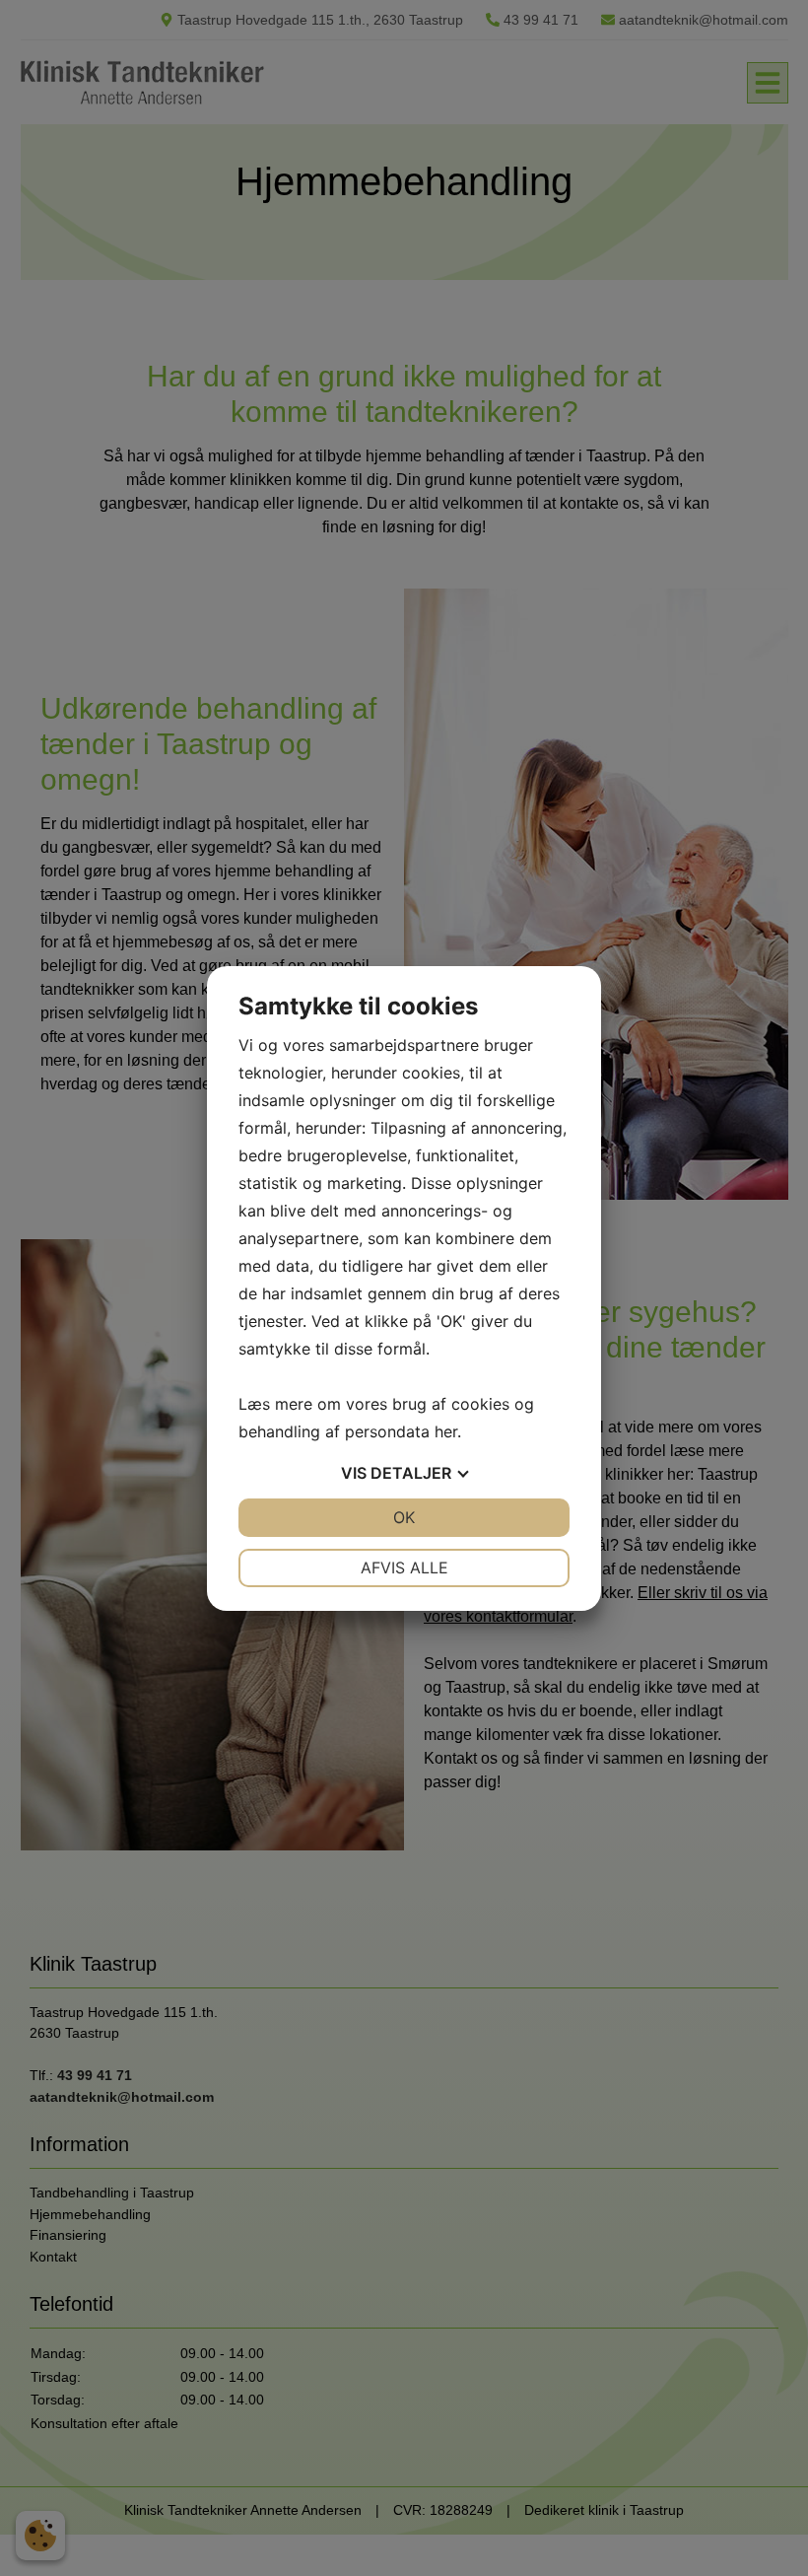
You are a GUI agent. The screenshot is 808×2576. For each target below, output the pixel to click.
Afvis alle (404, 1567)
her (446, 1431)
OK (404, 1517)
